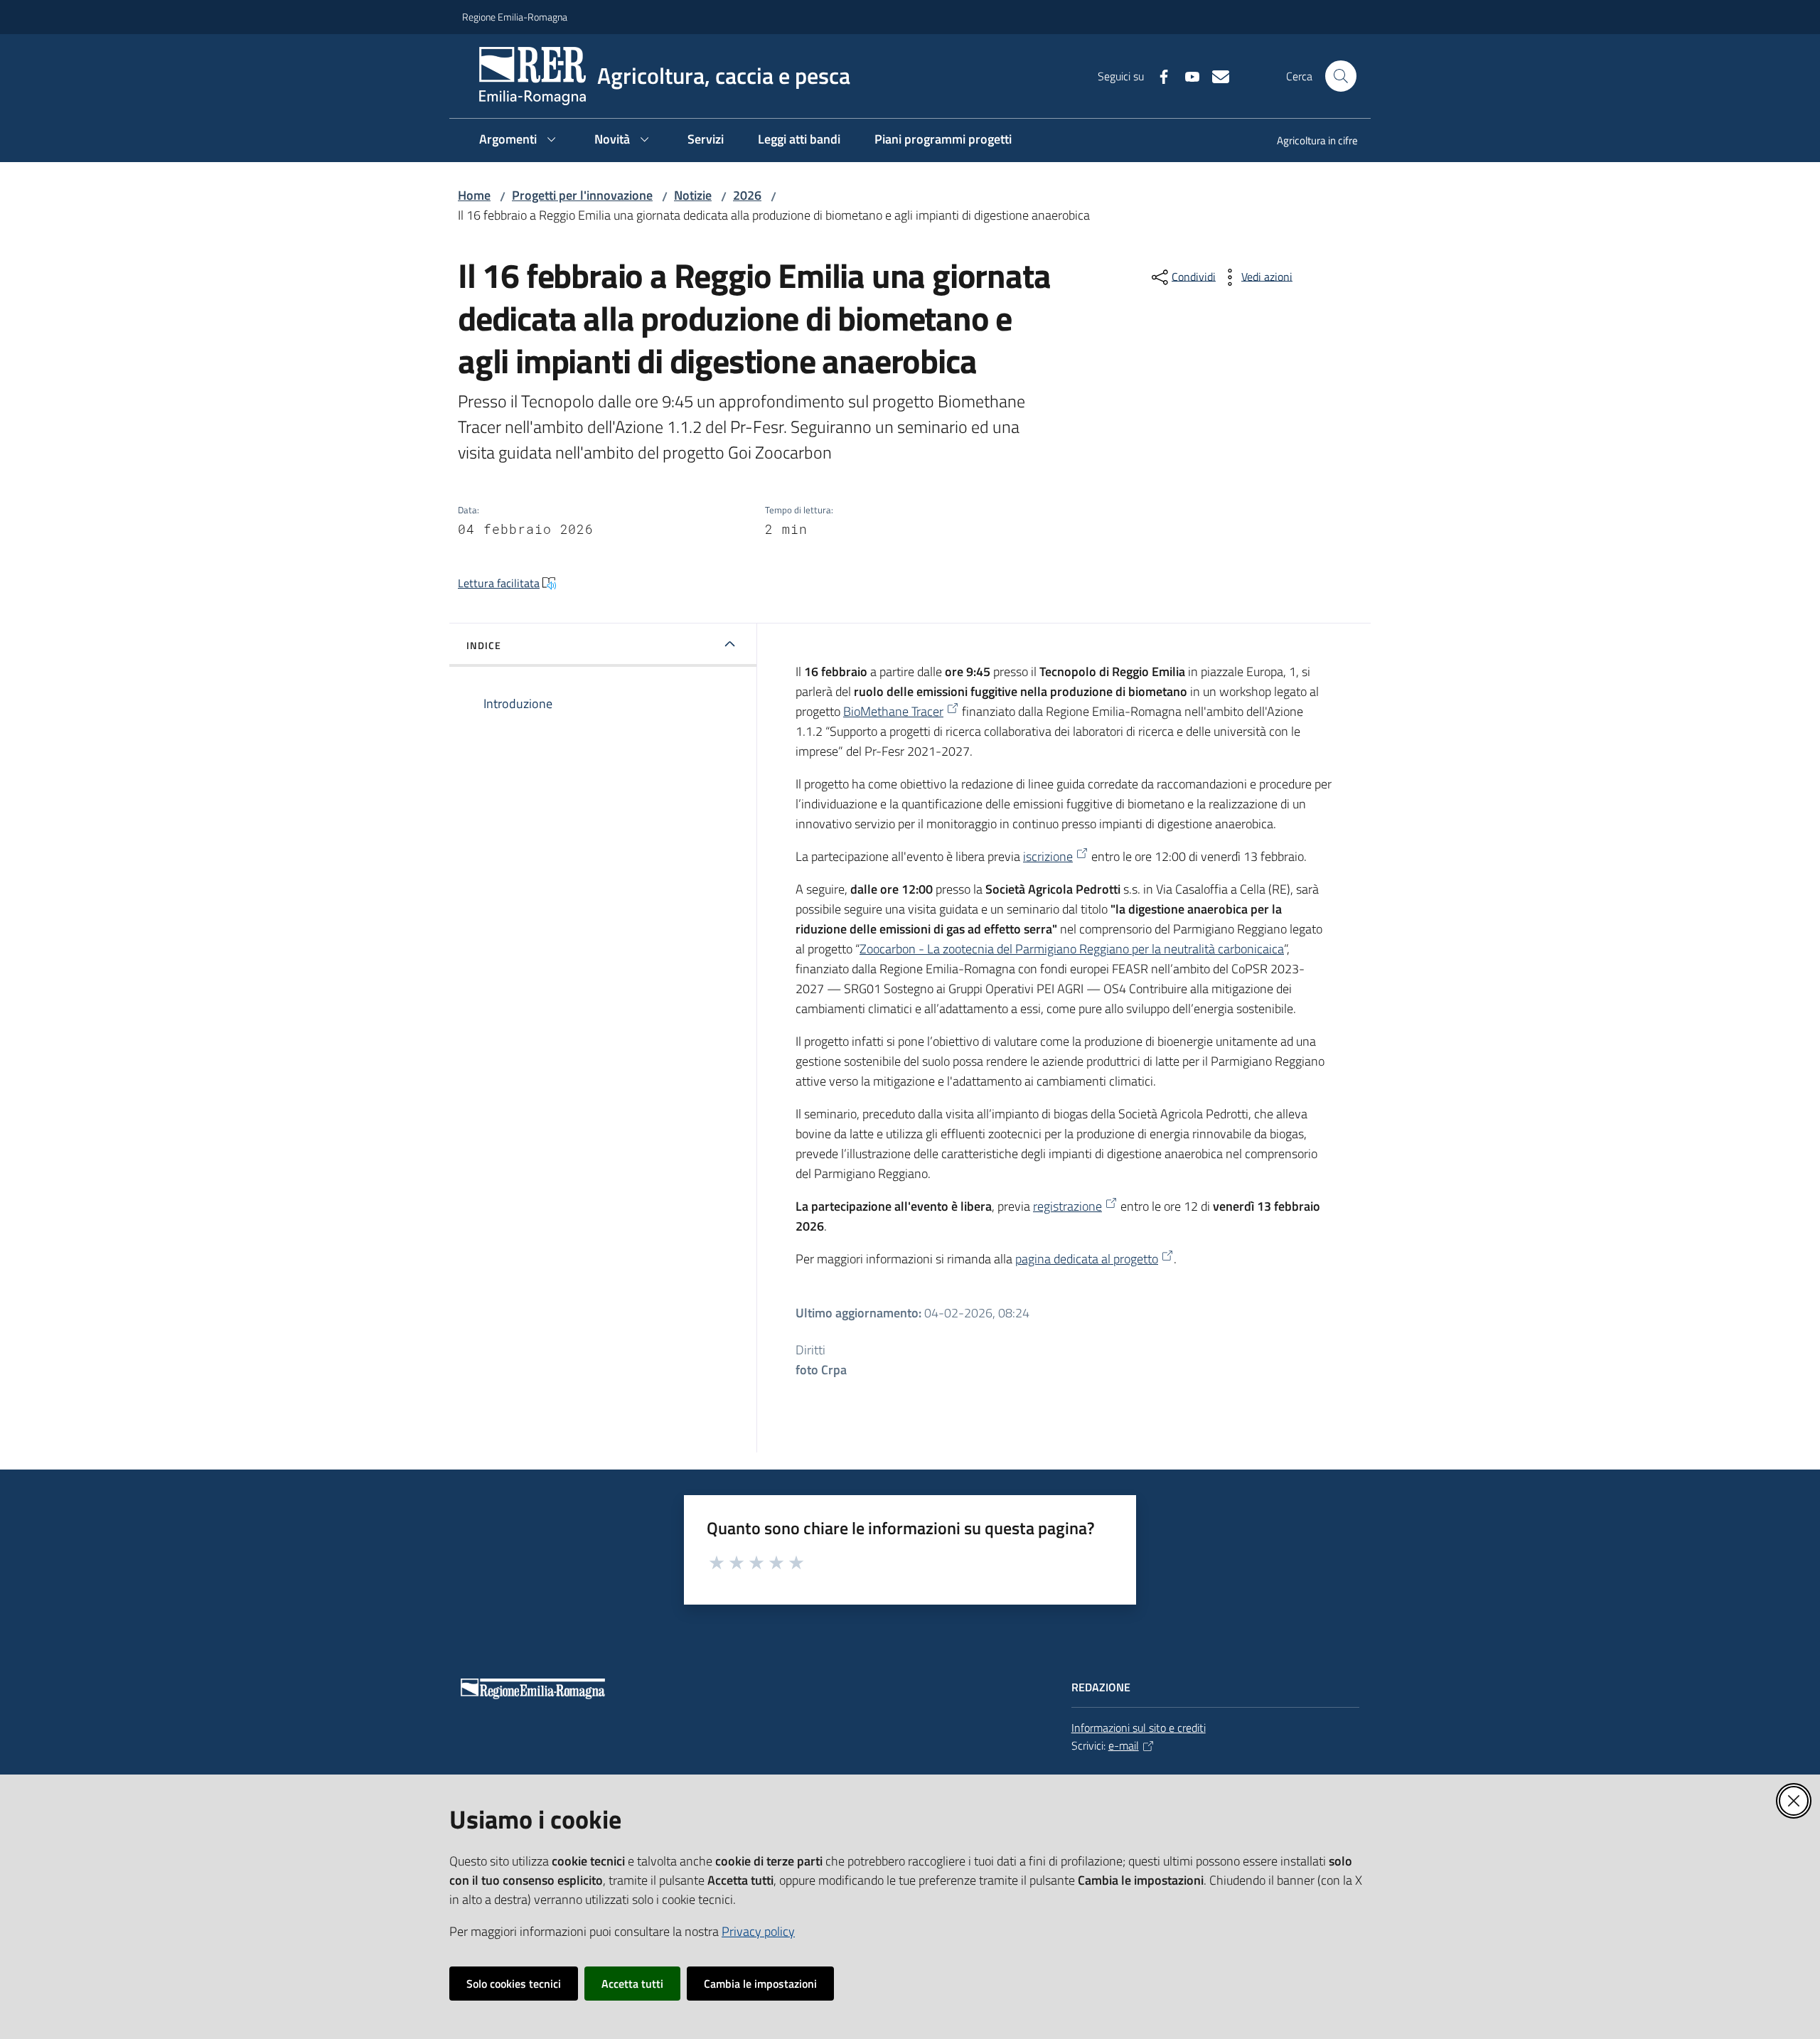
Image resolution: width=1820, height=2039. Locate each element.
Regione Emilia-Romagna (515, 17)
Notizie (693, 195)
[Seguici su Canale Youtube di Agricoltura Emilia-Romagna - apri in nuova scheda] (1187, 75)
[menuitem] (1309, 142)
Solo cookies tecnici (514, 1984)
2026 (747, 195)
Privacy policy (758, 1931)
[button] (1341, 76)
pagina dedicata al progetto (1087, 1259)
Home (474, 195)
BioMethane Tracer (893, 711)
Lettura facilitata (499, 583)
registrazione (1067, 1206)
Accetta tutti (632, 1984)
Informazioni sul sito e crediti (1139, 1728)
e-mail (1124, 1745)
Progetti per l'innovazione (582, 195)
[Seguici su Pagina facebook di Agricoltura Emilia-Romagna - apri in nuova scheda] (1158, 75)
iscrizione (1048, 856)
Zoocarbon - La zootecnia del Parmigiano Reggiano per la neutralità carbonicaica (1072, 949)
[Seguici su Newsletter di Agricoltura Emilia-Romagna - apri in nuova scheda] (1215, 75)
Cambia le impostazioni (760, 1984)
